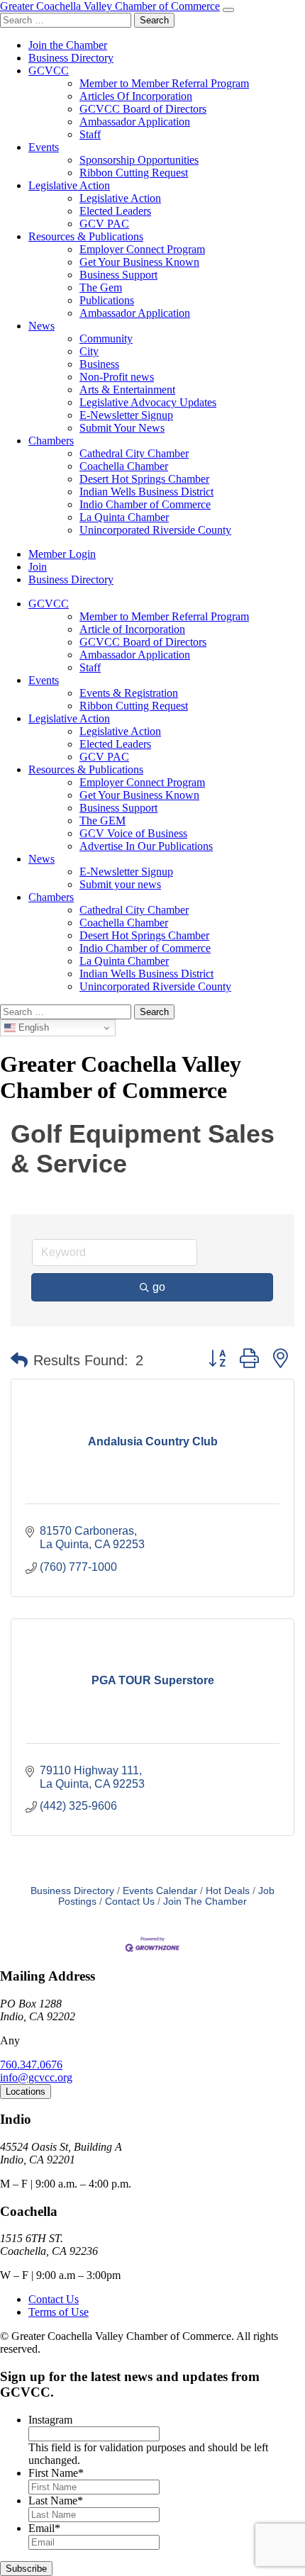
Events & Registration (129, 693)
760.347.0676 (31, 2065)
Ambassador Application (135, 122)
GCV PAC (104, 224)
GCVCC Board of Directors (143, 109)
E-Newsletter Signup (126, 415)
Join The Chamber (205, 1902)
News (41, 326)
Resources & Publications (86, 236)
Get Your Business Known (139, 262)
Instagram (50, 2420)
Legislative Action (69, 185)
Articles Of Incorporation (136, 96)
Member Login (62, 554)
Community (106, 338)
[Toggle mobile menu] (228, 10)
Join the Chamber (68, 45)
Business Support (118, 275)
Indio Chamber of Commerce (145, 504)
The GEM (102, 821)
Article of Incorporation (132, 629)
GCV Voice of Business (133, 833)
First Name (56, 2473)
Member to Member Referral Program (164, 83)
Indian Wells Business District (146, 492)
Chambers (51, 441)
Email (44, 2528)
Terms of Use (59, 2312)
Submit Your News (122, 428)
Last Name (56, 2501)
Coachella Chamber (124, 466)
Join (38, 567)
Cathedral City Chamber (134, 453)
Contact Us (130, 1902)
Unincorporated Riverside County (155, 530)
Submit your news (120, 884)
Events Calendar (160, 1891)
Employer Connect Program (142, 249)
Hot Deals (228, 1891)
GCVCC (49, 71)
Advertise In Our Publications (146, 846)
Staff (90, 134)
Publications (107, 300)
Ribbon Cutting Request (134, 173)
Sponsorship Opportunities (139, 160)
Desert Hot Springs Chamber (144, 479)
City (89, 351)
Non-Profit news (117, 377)
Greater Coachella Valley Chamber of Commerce (110, 6)
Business (99, 364)
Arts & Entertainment (127, 390)
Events (44, 147)
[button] (19, 1360)
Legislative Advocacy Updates (148, 402)
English (32, 1027)
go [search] (159, 1287)
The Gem (101, 287)
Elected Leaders (115, 211)
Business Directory (71, 58)
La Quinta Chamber (124, 517)
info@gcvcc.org (36, 2077)
